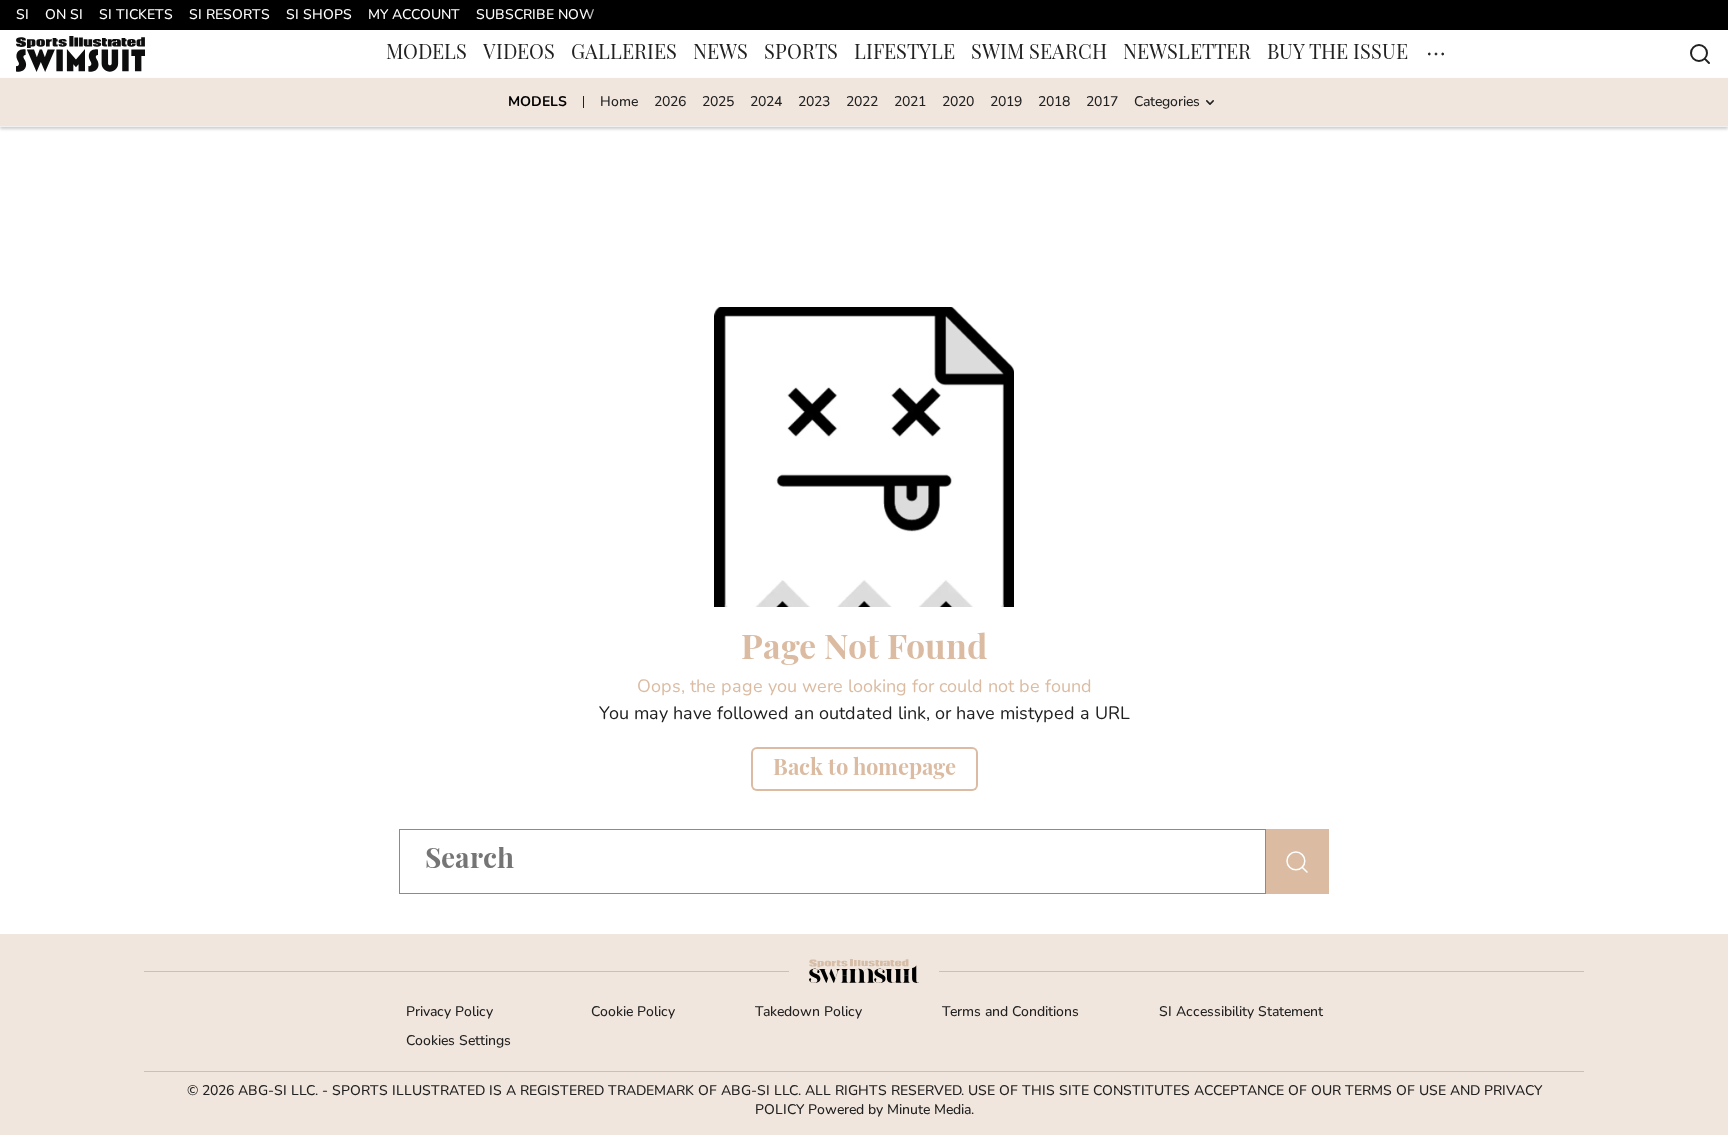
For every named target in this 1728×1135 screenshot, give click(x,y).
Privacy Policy (449, 1012)
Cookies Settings (458, 1041)
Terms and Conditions (1010, 1012)
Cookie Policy (633, 1012)
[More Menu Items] (1436, 54)
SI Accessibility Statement (1241, 1012)
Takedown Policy (808, 1012)
